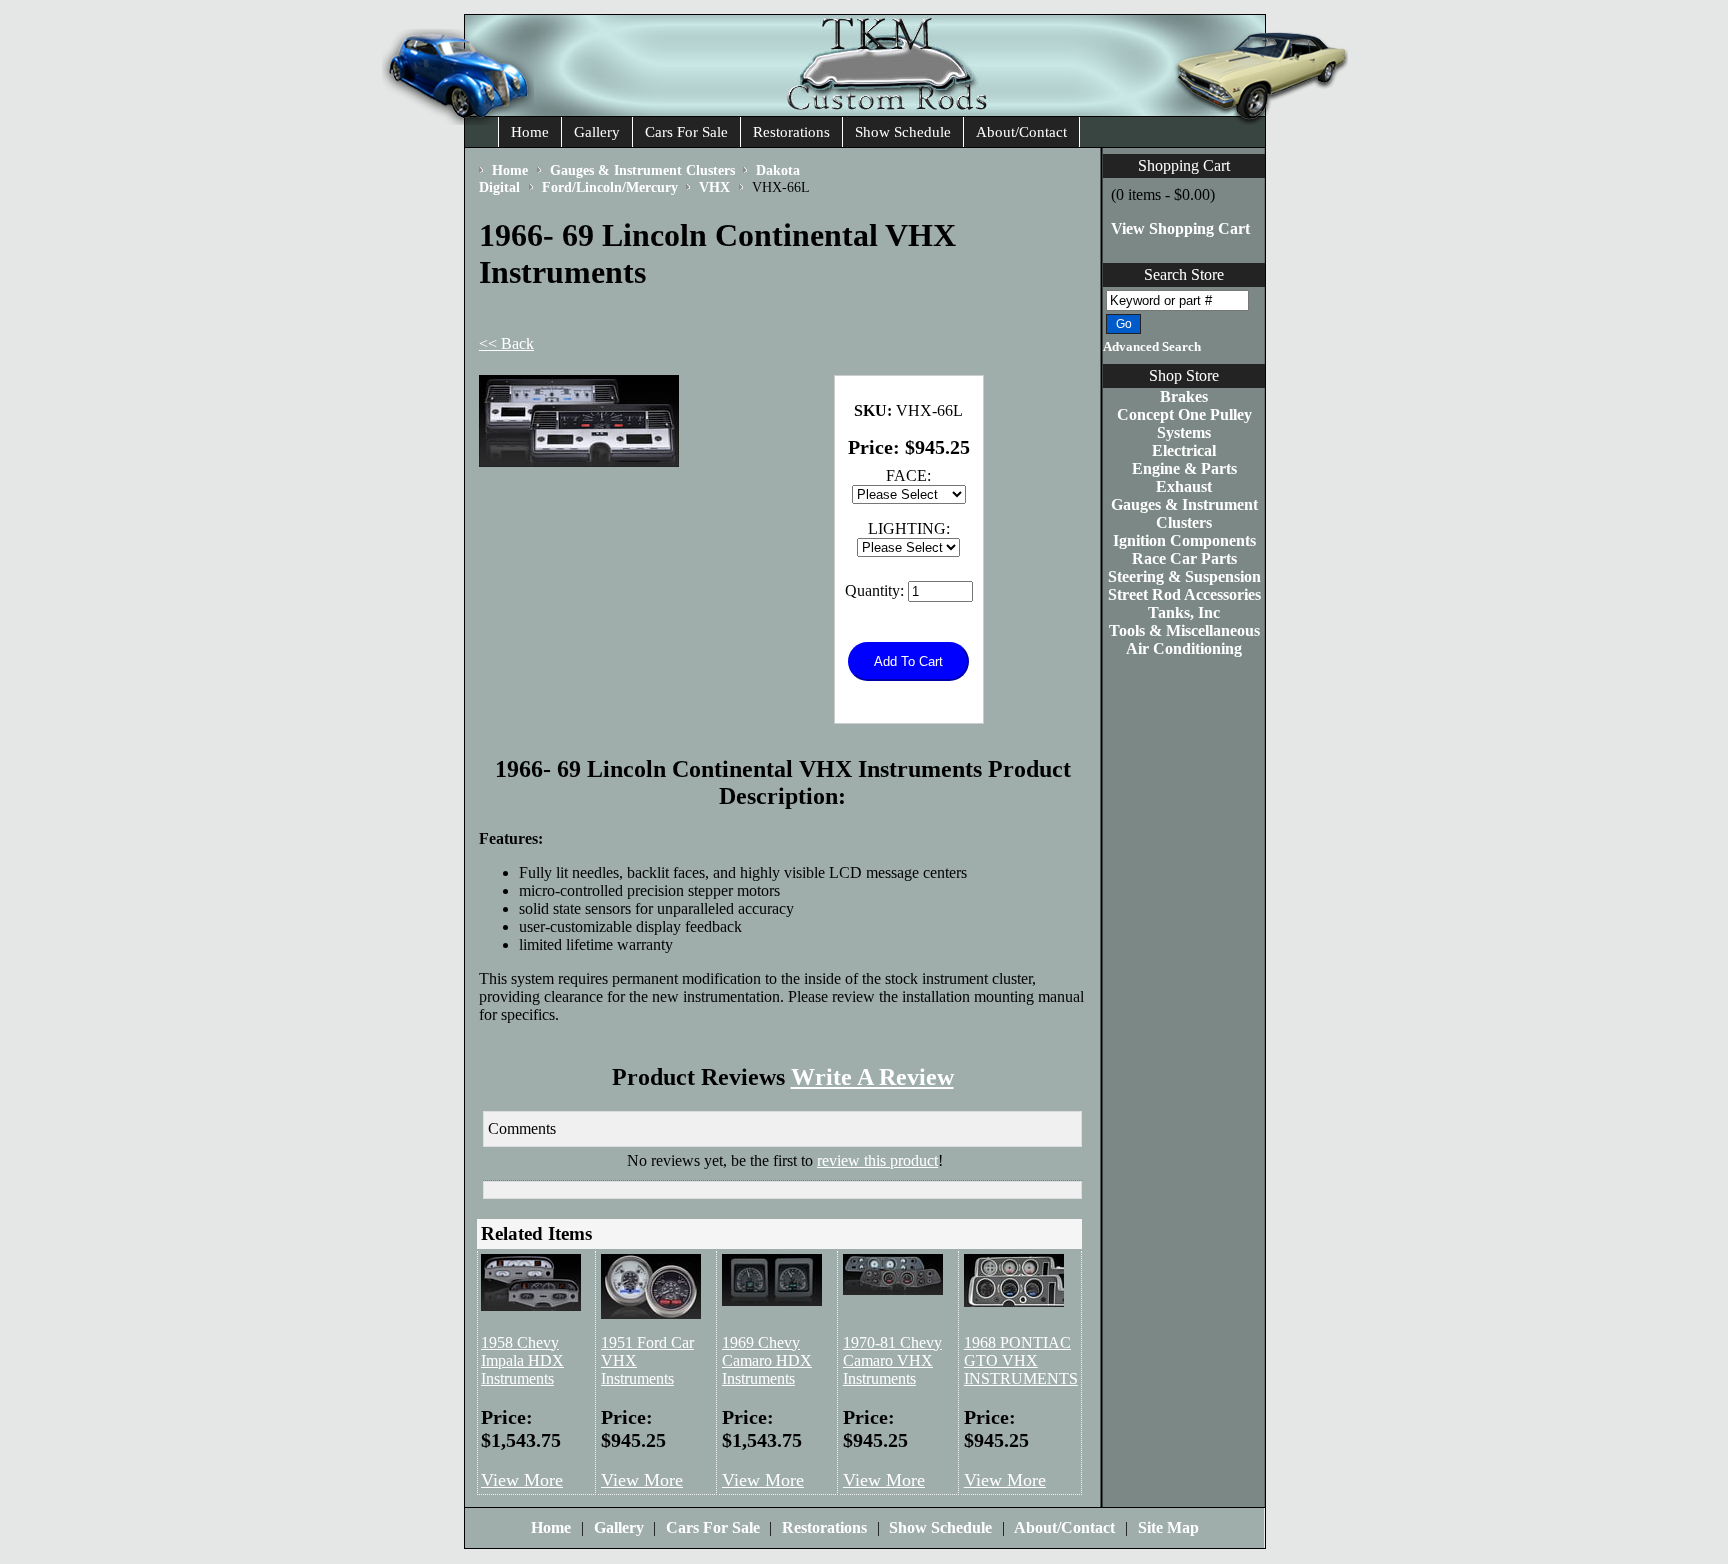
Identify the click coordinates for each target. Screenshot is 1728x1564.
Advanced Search (1152, 347)
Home (530, 132)
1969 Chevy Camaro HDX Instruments (767, 1360)
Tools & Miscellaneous (1184, 630)
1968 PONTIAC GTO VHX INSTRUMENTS (1021, 1360)
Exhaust (1184, 486)
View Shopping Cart (1180, 228)
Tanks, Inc (1184, 612)
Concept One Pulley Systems (1184, 423)
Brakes (1184, 396)
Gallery (597, 132)
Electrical (1184, 450)
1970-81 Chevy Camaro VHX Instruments (892, 1360)
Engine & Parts (1184, 468)
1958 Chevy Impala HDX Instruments (522, 1360)
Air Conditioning (1184, 648)
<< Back (506, 343)
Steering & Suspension (1184, 576)
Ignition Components (1184, 540)
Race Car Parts (1184, 558)
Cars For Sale (686, 132)
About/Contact (1021, 132)
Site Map (1168, 1527)
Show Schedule (903, 132)
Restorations (791, 132)
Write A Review (872, 1077)
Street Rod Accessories (1184, 594)
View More (522, 1480)
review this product (877, 1160)
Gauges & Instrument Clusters (1184, 513)
